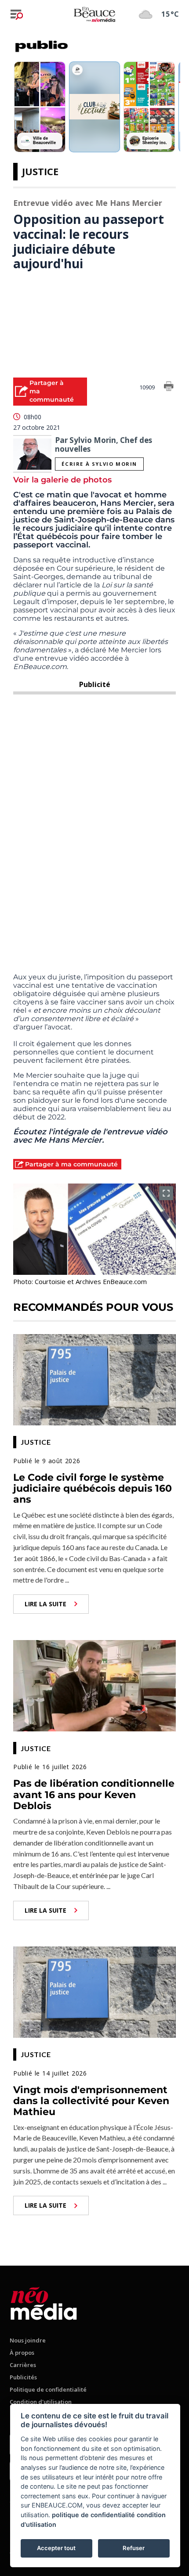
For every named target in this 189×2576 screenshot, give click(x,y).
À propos (22, 2353)
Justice (40, 171)
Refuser (134, 2548)
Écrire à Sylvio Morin (99, 464)
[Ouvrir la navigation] (17, 14)
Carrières (23, 2365)
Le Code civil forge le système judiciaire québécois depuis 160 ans (93, 1489)
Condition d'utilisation (41, 2402)
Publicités (23, 2377)
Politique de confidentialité (48, 2389)
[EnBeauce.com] (44, 2302)
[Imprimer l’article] (169, 388)
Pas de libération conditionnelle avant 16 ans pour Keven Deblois (94, 1795)
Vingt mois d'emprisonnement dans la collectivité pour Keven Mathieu (91, 2101)
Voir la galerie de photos (62, 480)
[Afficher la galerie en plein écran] (166, 1193)
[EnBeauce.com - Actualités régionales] (94, 14)
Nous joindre (28, 2340)
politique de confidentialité (93, 2515)
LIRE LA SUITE (45, 1604)
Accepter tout (56, 2548)
